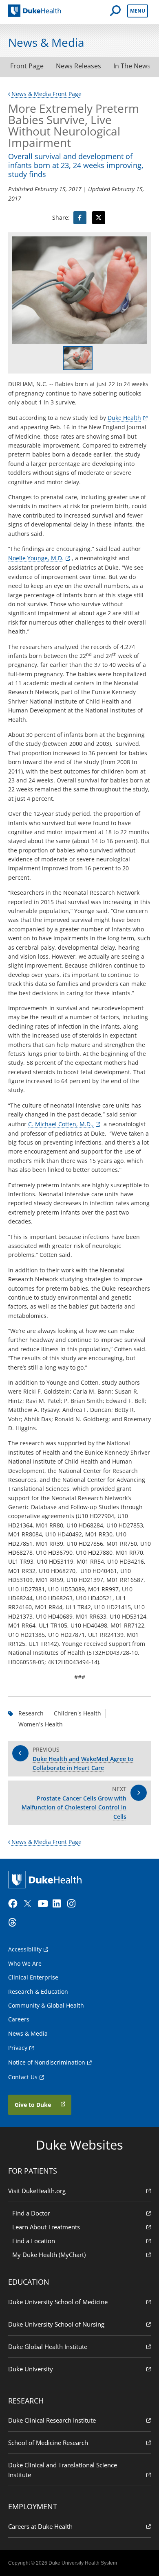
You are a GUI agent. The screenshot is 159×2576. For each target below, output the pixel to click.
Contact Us (23, 2077)
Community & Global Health (46, 2005)
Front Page (27, 66)
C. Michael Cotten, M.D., (61, 1124)
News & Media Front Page (46, 94)
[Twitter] (29, 1904)
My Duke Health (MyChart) (49, 2255)
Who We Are (25, 1963)
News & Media (28, 2033)
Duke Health (124, 418)
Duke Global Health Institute (48, 2347)
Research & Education (38, 1992)
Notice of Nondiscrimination (47, 2062)
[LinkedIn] (59, 1904)
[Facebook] (15, 1904)
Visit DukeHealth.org (37, 2191)
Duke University (31, 2369)
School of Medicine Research (48, 2443)
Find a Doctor (31, 2213)
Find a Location (34, 2241)
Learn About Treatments (46, 2227)
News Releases (78, 66)
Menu (138, 11)
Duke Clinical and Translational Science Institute (63, 2470)
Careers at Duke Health (40, 2526)
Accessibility (25, 1949)
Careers (19, 2019)
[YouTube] (44, 1904)
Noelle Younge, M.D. (36, 558)
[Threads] (15, 1923)
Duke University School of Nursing (56, 2324)
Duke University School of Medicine (58, 2302)
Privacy (18, 2048)
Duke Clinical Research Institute (52, 2420)
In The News (132, 66)
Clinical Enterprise (33, 1977)
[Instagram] (74, 1904)
